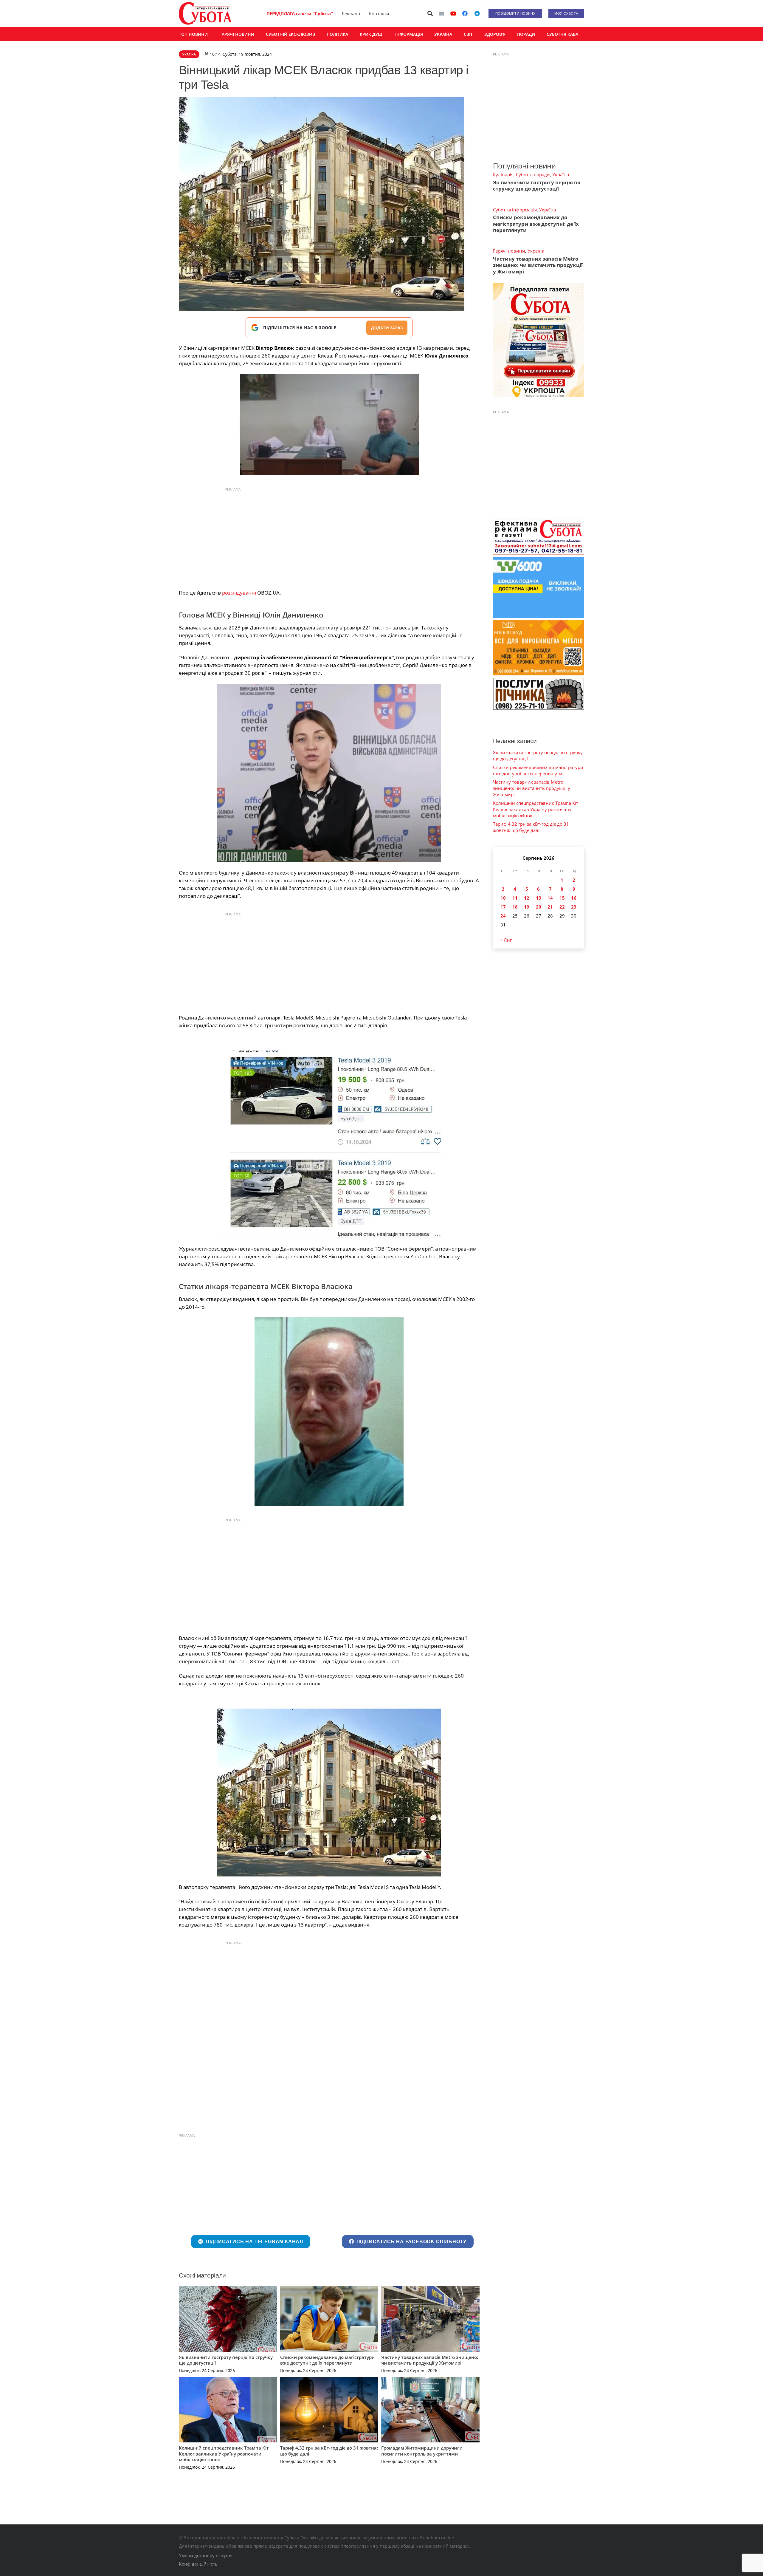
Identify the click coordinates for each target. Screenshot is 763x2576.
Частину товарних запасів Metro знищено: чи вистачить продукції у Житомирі (430, 2360)
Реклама (351, 13)
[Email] (441, 13)
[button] (430, 13)
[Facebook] (465, 13)
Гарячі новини (509, 251)
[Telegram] (477, 13)
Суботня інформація (515, 210)
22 (562, 907)
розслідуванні (239, 593)
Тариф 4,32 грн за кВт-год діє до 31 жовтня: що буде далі (329, 2451)
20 (539, 907)
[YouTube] (453, 13)
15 (562, 898)
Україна (561, 174)
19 (527, 907)
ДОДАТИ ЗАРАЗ (387, 328)
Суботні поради (533, 174)
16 (574, 898)
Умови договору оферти (205, 2555)
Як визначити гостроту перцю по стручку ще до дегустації (226, 2360)
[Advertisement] (329, 537)
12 (527, 898)
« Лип (507, 940)
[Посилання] (205, 13)
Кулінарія (503, 174)
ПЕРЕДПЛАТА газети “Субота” (300, 13)
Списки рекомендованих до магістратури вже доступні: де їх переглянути (327, 2360)
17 (503, 907)
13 (539, 898)
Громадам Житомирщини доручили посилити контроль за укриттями (422, 2451)
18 (515, 907)
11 (515, 898)
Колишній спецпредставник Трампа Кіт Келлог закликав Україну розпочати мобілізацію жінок (224, 2454)
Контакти (379, 13)
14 (550, 898)
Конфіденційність (198, 2564)
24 (503, 916)
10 (503, 898)
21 (550, 907)
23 (574, 907)
